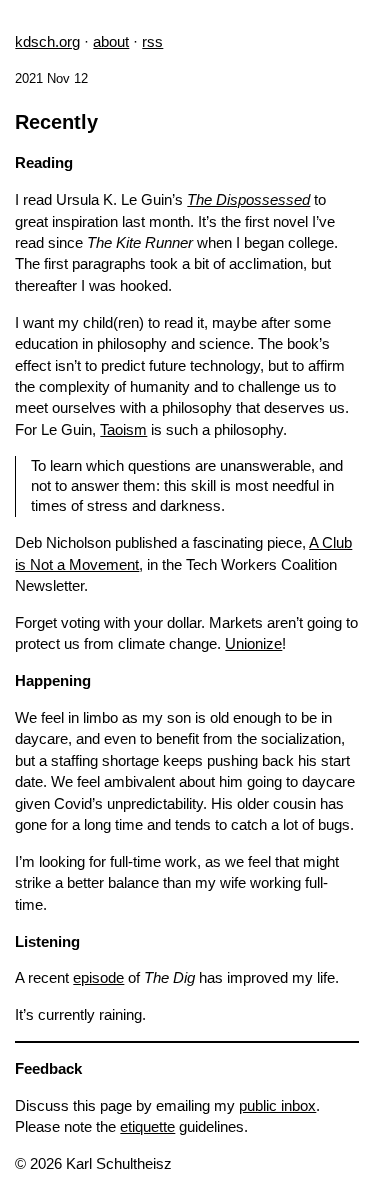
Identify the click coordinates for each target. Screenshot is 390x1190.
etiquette (147, 1126)
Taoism (123, 429)
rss (152, 41)
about (111, 41)
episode (98, 977)
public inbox (277, 1105)
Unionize (253, 643)
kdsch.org (47, 41)
